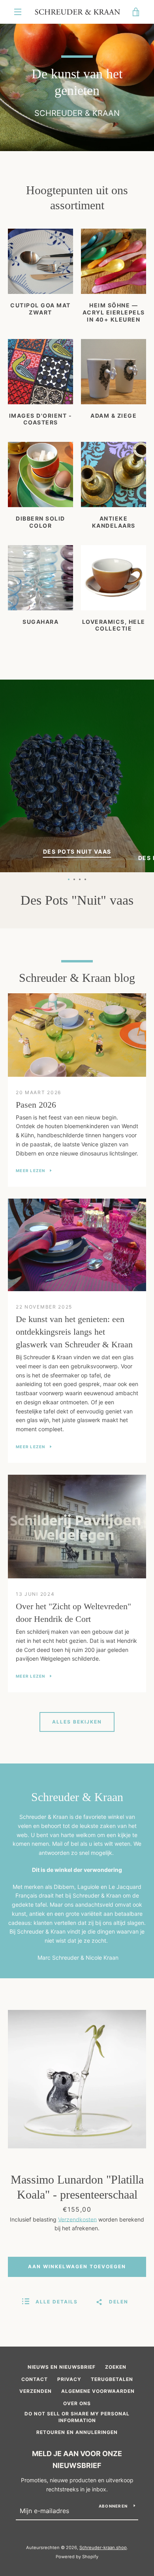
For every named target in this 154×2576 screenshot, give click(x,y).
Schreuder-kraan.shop (103, 2548)
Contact (35, 2379)
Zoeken (116, 2367)
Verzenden (36, 2391)
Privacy (69, 2379)
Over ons (77, 2403)
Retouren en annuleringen (77, 2432)
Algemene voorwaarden (98, 2391)
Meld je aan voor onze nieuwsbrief (77, 2460)
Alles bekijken (77, 1722)
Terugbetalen (112, 2379)
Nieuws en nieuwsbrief (62, 2367)
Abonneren (113, 2506)
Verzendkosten (77, 2219)
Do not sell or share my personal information (77, 2417)
